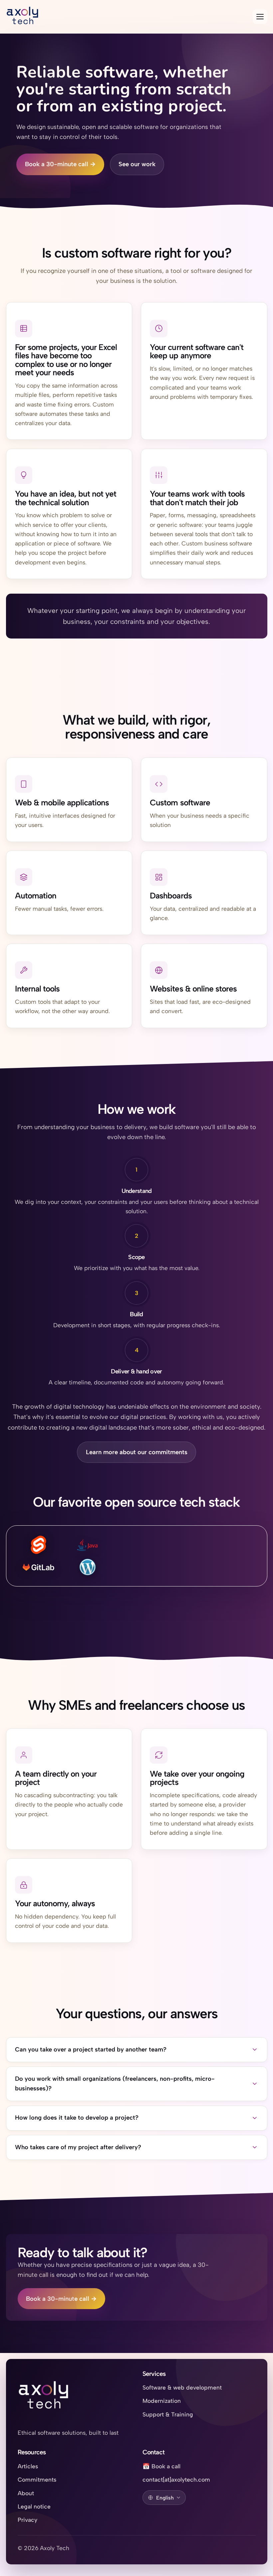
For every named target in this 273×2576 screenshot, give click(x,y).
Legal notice (34, 2506)
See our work (137, 164)
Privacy (27, 2520)
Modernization (162, 2401)
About (26, 2493)
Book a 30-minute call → (60, 164)
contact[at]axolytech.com (176, 2479)
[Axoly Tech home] (44, 2397)
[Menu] (260, 17)
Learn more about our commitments (137, 1452)
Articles (28, 2466)
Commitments (37, 2479)
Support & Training (168, 2414)
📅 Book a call (161, 2466)
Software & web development (182, 2387)
